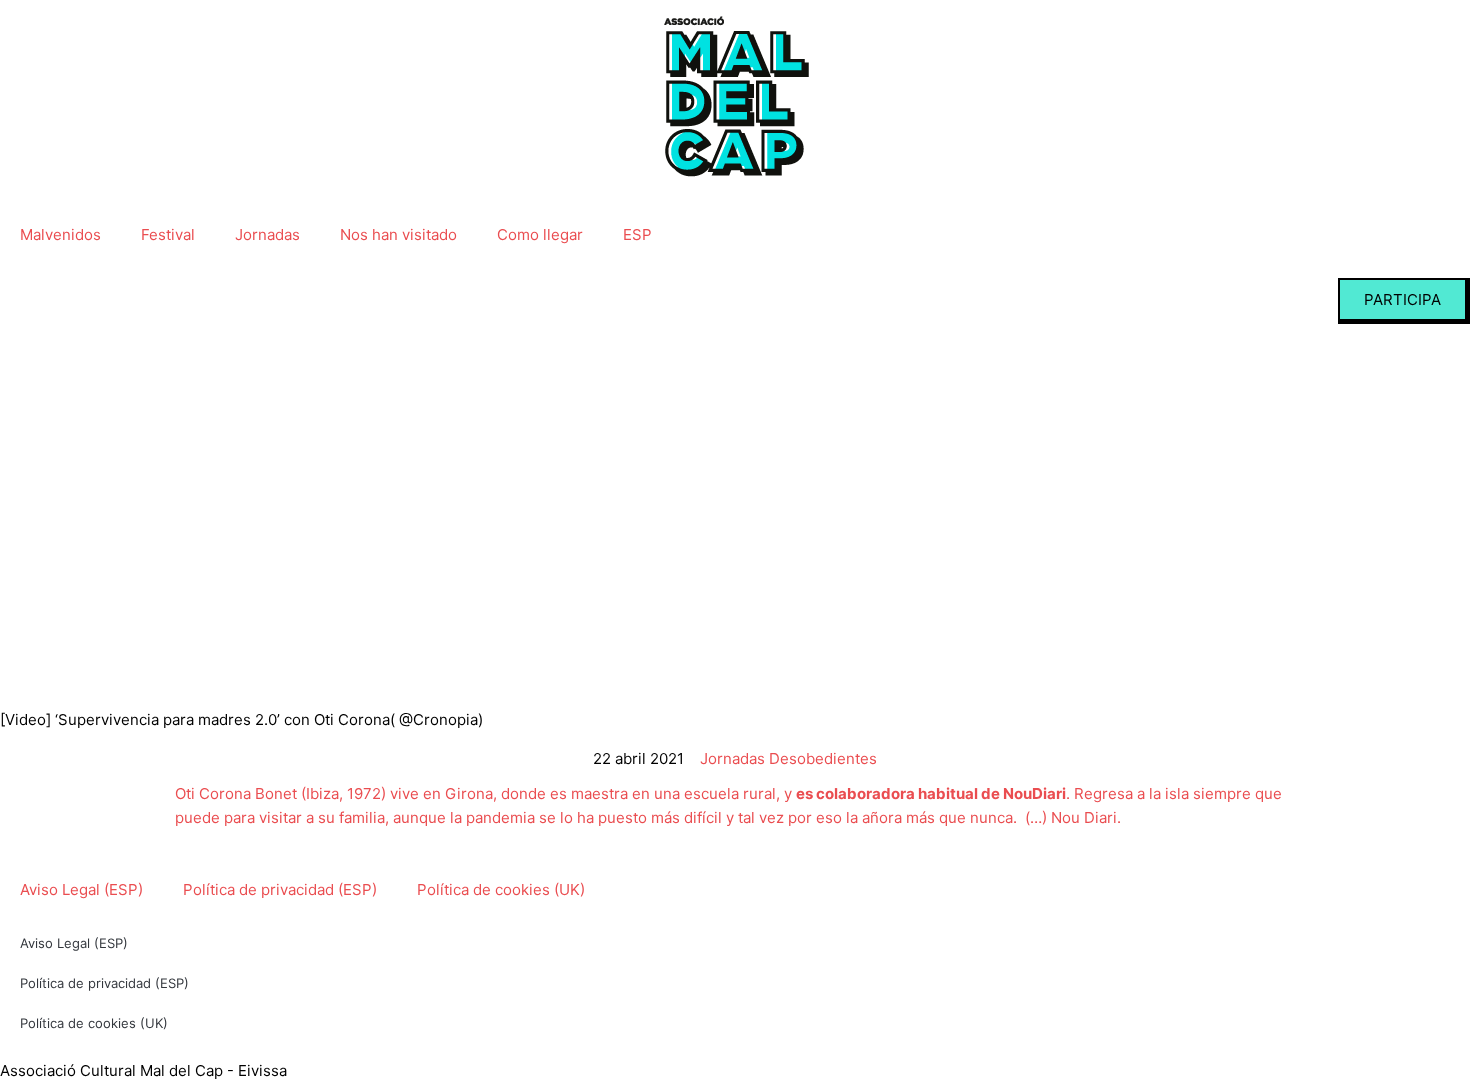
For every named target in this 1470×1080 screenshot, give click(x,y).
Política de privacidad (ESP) (280, 889)
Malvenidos (60, 234)
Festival (168, 234)
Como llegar (540, 234)
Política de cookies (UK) (501, 889)
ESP (637, 234)
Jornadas (267, 234)
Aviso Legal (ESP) (81, 889)
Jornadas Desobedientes (788, 758)
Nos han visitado (398, 234)
